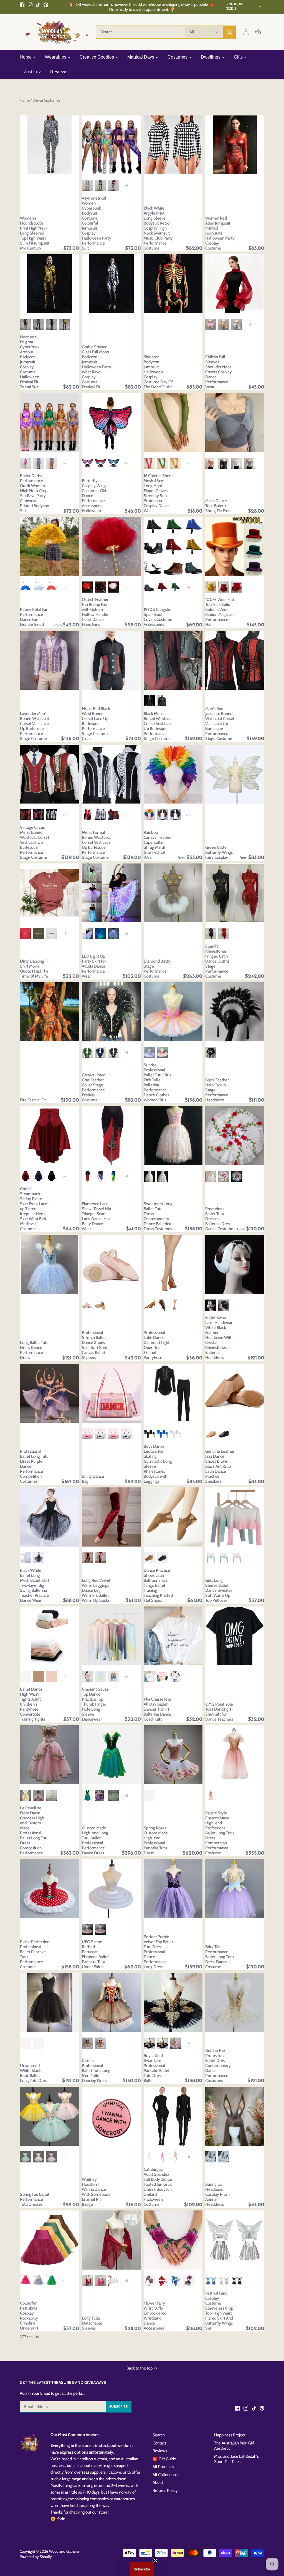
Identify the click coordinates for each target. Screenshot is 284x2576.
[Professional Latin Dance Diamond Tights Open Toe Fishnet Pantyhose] (173, 1264)
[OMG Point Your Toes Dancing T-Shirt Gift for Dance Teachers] (235, 1636)
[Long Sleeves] (100, 2043)
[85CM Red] (52, 587)
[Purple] (100, 1795)
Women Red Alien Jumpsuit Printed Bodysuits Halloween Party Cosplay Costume (220, 233)
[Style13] (113, 815)
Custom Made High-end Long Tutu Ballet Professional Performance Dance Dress (95, 1840)
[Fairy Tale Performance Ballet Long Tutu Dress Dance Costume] (235, 1889)
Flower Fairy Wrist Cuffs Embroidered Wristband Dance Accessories (155, 2316)
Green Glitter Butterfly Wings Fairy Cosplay (219, 852)
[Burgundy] (224, 587)
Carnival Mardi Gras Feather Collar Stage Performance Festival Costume (94, 1087)
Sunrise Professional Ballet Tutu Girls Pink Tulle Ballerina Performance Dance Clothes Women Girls (157, 1082)
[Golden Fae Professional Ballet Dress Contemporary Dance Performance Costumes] (235, 2002)
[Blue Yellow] (100, 1676)
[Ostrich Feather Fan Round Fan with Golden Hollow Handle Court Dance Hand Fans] (111, 546)
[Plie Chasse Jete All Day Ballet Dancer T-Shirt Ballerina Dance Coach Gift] (173, 1636)
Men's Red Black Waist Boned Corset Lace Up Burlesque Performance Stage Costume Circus (96, 724)
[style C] (52, 324)
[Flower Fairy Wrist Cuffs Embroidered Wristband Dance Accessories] (173, 2240)
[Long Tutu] (211, 1176)
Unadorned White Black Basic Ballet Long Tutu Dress (34, 2073)
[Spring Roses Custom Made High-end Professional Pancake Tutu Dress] (173, 1755)
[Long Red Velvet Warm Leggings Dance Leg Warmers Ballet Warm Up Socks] (111, 1517)
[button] (142, 2569)
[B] (39, 463)
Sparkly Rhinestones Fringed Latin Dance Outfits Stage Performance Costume (217, 961)
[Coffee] (149, 1558)
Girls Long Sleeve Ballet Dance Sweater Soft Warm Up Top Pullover (219, 1590)
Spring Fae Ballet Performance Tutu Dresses (35, 2199)
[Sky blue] (113, 1795)
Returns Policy (165, 2491)
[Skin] (175, 1305)
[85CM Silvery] (39, 587)
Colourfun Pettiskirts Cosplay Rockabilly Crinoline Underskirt (29, 2316)
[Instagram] (30, 5)
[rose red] (149, 463)
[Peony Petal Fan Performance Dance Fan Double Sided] (50, 546)
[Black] (224, 463)
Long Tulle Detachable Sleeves (92, 2323)
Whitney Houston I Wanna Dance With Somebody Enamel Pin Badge (96, 2192)
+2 (65, 463)
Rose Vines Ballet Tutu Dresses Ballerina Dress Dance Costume (219, 1219)
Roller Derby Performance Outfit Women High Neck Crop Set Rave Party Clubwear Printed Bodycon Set (35, 493)
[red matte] (162, 587)
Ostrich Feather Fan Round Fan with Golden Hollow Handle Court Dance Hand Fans (95, 612)
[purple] (162, 2043)
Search (159, 2435)
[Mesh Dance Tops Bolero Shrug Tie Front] (235, 423)
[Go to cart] (258, 32)
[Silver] (39, 2281)
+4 (250, 2281)
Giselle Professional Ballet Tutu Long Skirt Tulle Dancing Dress (96, 2071)
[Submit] (229, 32)
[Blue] (113, 463)
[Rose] (26, 2281)
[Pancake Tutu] (224, 1176)
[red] (100, 463)
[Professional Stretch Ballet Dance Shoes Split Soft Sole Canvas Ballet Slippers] (111, 1264)
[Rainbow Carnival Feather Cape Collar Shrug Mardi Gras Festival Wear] (173, 774)
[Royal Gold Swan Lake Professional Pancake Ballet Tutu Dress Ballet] (173, 2002)
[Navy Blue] (39, 1176)
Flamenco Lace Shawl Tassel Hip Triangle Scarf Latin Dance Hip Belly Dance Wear (96, 1216)
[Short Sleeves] (87, 2043)
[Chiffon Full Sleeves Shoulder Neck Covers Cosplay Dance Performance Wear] (235, 284)
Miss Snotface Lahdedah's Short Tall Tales (236, 2459)
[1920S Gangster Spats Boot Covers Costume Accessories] (173, 546)
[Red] (237, 587)
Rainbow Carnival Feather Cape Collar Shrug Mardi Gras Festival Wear (158, 845)
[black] (224, 1434)
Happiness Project (230, 2435)
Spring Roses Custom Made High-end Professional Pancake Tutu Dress (156, 1840)
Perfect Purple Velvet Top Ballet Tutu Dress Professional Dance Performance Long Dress (158, 1952)
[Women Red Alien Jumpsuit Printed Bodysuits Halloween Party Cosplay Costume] (235, 145)
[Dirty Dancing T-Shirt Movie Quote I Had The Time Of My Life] (50, 893)
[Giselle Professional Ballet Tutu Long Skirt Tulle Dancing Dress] (111, 2002)
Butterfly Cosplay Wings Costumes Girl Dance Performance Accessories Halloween (95, 496)
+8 (126, 1052)
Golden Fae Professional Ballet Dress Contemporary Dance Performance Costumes (218, 2066)
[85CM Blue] (26, 587)
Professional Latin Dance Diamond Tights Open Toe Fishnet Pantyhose (157, 1345)
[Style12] (100, 815)
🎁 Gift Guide (164, 2459)
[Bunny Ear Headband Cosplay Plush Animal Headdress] (235, 2116)
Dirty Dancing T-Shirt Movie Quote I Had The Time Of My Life (34, 969)
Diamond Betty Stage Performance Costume (157, 969)
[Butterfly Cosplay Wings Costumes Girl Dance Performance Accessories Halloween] (111, 423)
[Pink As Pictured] (149, 1795)
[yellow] (175, 463)
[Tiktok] (38, 5)
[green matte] (175, 587)
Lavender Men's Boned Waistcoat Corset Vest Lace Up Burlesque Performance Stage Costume (35, 726)
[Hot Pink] (162, 2157)
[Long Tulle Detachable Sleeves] (111, 2240)
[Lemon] (26, 1795)
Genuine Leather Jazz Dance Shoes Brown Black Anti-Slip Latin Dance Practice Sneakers (220, 1466)
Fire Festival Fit (33, 1100)
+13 (188, 463)
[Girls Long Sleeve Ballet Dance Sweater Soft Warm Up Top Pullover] (235, 1517)
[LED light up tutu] (237, 1176)
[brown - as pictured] (211, 1795)
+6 (188, 587)
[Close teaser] (155, 2560)
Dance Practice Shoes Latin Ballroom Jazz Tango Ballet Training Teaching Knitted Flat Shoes (158, 1585)
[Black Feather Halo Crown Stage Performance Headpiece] (235, 1012)
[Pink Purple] (113, 1676)
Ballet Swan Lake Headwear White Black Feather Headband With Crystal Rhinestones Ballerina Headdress (219, 1338)
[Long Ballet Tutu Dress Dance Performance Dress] (50, 1264)
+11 (188, 2157)
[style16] (26, 815)
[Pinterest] (46, 5)
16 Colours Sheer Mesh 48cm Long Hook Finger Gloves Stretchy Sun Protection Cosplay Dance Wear (158, 493)
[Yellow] (211, 587)
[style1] (87, 185)
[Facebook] (22, 5)
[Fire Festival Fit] (50, 1012)
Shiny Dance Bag (93, 1479)
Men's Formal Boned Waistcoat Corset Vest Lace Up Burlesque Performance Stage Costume (96, 845)
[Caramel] (149, 1305)
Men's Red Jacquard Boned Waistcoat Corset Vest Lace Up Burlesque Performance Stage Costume (220, 724)
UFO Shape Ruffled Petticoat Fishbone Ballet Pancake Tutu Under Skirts (95, 1954)
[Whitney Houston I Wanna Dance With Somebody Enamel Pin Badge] (111, 2116)
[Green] (211, 1558)
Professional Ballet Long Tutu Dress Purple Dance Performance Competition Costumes (34, 1466)
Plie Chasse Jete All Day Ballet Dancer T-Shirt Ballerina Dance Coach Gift (157, 1709)
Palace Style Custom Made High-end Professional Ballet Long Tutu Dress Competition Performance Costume (220, 1833)
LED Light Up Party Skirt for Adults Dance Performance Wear (94, 966)
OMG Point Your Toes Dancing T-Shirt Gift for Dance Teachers (219, 1712)
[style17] (39, 815)
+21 (126, 815)
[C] (52, 463)
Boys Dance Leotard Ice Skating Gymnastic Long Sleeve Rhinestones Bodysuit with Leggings (158, 1464)
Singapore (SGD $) (235, 6)
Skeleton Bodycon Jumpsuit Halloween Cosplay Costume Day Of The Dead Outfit (158, 372)
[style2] (100, 185)
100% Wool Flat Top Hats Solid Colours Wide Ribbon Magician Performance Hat (220, 612)
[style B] (39, 324)
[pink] (87, 463)
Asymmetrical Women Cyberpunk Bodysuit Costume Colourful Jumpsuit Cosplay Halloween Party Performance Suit (97, 223)
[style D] (65, 324)
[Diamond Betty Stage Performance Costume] (173, 893)
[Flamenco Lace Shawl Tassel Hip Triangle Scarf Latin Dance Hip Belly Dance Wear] (111, 1136)
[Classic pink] (39, 1676)
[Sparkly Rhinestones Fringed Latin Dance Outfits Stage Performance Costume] (235, 893)
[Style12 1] (87, 815)
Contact (159, 2443)
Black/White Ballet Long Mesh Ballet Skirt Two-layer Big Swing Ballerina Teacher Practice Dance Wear (35, 1585)
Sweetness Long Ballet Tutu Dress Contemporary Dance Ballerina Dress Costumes (158, 1216)
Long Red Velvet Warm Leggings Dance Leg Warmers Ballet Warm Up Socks (96, 1590)
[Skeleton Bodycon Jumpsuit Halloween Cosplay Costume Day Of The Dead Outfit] (173, 284)
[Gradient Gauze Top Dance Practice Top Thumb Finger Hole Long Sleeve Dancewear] (111, 1636)
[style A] (26, 324)
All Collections (165, 2475)
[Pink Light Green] (87, 1676)
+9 (126, 186)
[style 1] (162, 701)
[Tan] (100, 1305)
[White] (237, 324)
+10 (188, 815)
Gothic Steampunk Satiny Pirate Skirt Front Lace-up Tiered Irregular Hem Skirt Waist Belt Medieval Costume (34, 1209)
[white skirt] (26, 1558)
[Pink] (211, 324)
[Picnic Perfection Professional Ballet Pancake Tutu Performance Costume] (50, 1889)
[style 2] (149, 701)
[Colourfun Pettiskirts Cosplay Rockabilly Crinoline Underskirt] (50, 2240)
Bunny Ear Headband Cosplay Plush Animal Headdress (217, 2194)
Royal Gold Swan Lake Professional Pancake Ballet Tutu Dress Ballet (157, 2068)
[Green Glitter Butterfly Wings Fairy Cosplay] (235, 774)
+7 (65, 587)
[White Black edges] (175, 1676)
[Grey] (250, 463)
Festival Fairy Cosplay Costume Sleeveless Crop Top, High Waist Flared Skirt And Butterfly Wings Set (219, 2311)
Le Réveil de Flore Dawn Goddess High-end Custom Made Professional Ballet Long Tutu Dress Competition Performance (34, 1830)
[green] (162, 463)
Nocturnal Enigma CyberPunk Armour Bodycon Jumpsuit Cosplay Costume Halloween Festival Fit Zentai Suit (30, 362)
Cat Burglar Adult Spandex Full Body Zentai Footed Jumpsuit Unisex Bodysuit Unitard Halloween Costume (158, 2187)
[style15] (52, 815)
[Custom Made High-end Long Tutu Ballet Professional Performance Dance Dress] (111, 1755)
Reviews (160, 2451)
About (158, 2482)
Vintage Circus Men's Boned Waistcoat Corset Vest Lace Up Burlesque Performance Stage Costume (35, 842)
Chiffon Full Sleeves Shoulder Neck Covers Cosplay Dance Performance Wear (219, 372)
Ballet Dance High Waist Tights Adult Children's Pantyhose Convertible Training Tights (32, 1704)
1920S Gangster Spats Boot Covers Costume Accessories (158, 617)
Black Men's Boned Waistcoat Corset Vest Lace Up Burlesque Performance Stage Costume (158, 726)
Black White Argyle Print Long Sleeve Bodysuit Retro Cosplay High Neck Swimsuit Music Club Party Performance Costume (158, 228)
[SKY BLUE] (149, 1052)
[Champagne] (224, 324)
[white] (26, 1676)
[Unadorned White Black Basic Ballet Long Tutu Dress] (50, 2002)
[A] (26, 463)
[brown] (211, 1434)
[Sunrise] (162, 1052)
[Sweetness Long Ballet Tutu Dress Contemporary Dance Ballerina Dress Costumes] (173, 1136)
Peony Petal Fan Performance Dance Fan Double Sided (34, 617)
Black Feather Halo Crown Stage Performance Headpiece (217, 1090)
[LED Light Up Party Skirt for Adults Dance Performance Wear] (111, 893)
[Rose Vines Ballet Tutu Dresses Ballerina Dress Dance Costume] (235, 1136)
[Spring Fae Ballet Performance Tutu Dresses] (50, 2116)
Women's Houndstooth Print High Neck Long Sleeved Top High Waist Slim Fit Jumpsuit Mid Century (35, 233)
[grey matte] (149, 587)
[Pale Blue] (162, 1176)
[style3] (113, 185)
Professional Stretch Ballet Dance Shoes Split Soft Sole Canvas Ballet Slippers (94, 1345)
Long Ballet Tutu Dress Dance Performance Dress (34, 1350)
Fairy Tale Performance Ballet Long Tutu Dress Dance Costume (220, 1957)
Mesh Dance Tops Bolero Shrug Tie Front (219, 506)
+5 (126, 463)
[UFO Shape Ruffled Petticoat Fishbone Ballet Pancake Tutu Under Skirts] (111, 1889)
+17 (65, 815)
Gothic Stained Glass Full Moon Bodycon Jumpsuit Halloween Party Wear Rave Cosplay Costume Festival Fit (97, 367)
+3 (250, 324)
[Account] (246, 32)
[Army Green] (39, 933)
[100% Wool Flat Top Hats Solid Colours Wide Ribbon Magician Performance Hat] (235, 546)
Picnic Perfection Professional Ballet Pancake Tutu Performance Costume (35, 1954)
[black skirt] (39, 1558)
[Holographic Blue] (211, 2281)
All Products (163, 2467)
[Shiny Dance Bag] (111, 1393)
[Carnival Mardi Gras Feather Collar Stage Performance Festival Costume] (111, 1012)
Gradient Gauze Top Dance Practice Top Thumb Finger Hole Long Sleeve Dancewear (95, 1704)
